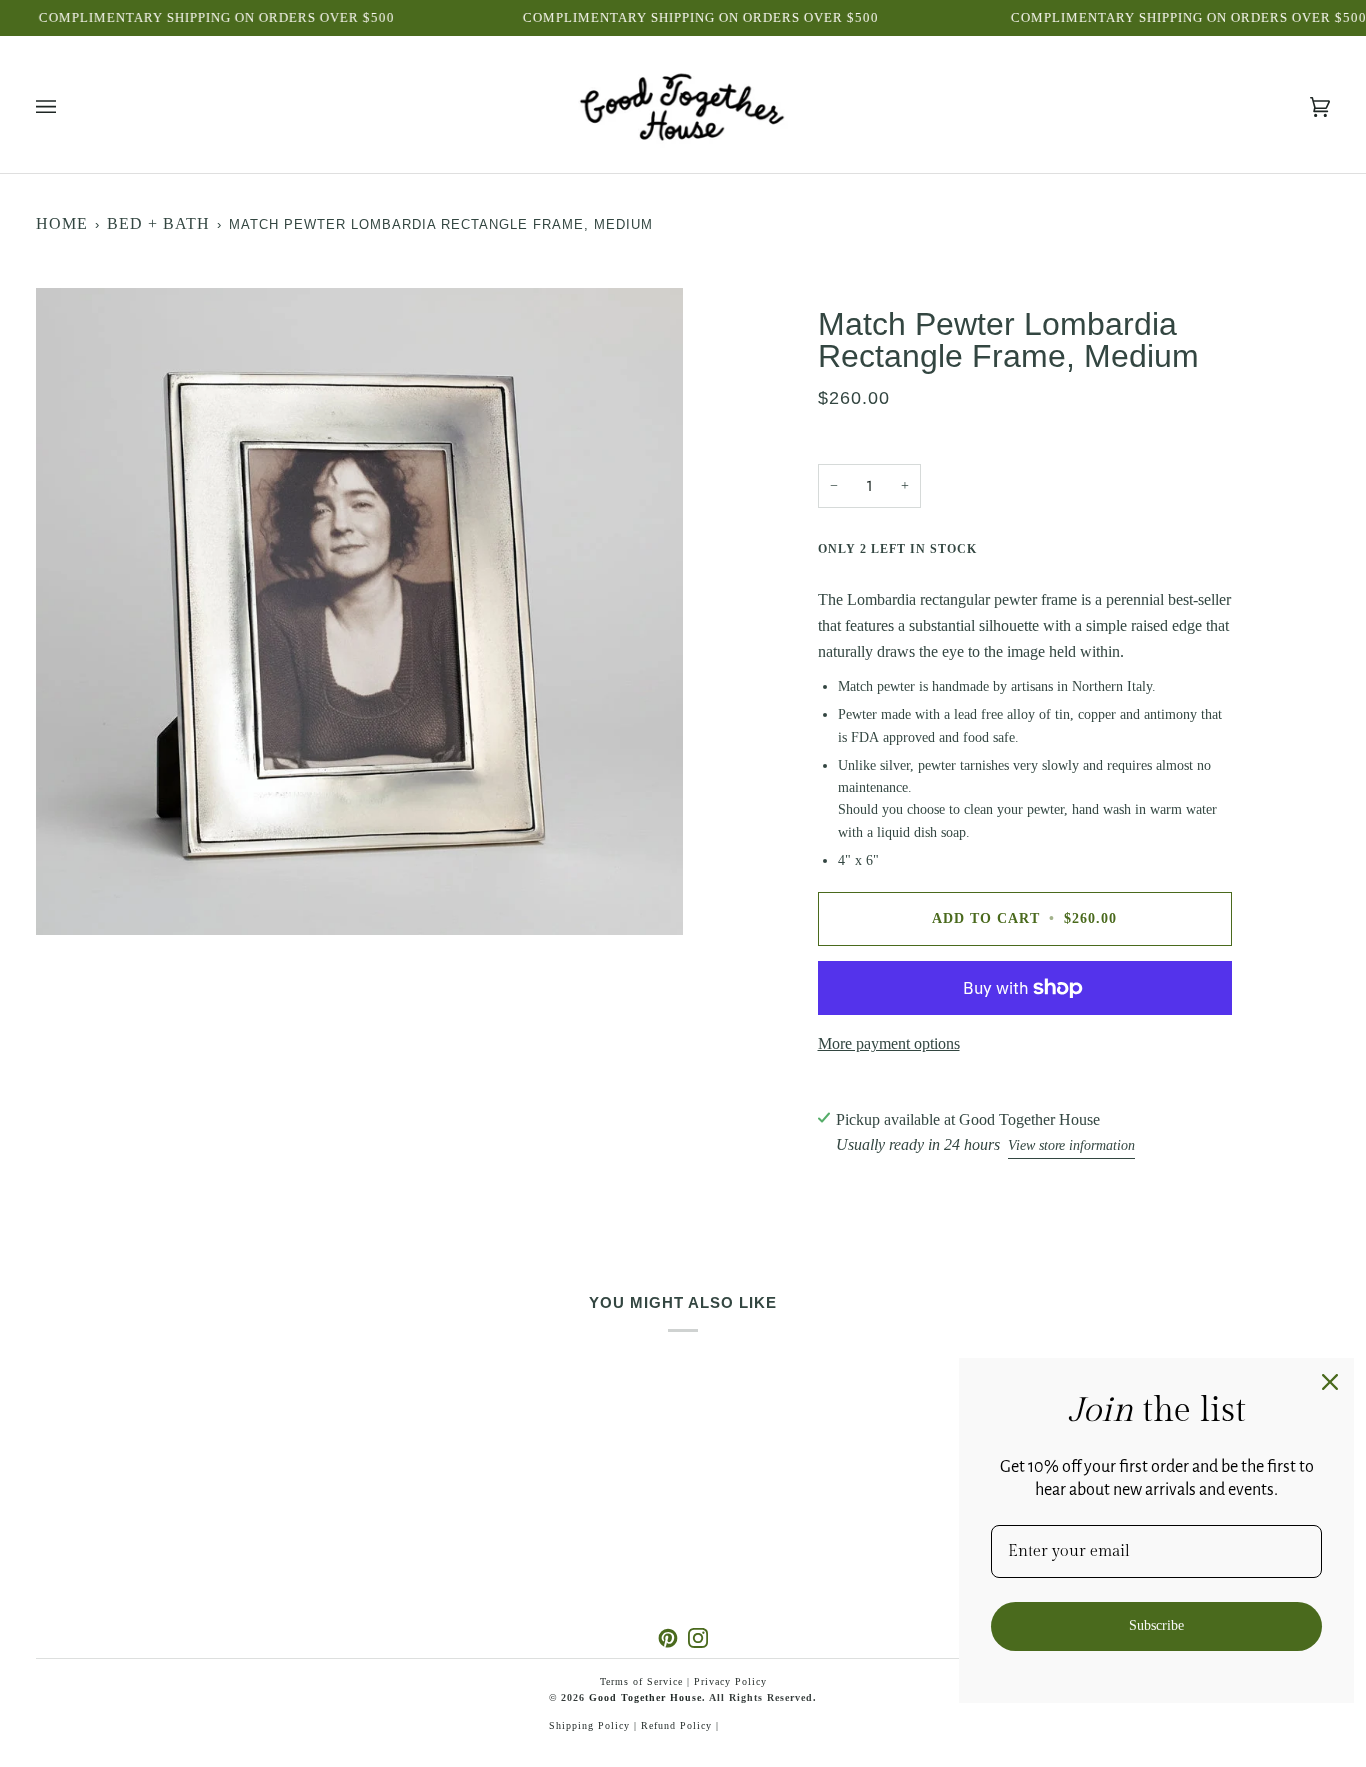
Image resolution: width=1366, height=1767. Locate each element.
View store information (1071, 1145)
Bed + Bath (158, 223)
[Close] (1330, 1382)
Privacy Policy (730, 1681)
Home (62, 223)
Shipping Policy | (595, 1725)
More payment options (889, 1043)
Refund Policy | (680, 1725)
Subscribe (1156, 1625)
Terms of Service (641, 1681)
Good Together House (645, 1697)
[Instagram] (698, 1638)
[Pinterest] (668, 1638)
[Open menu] (66, 107)
